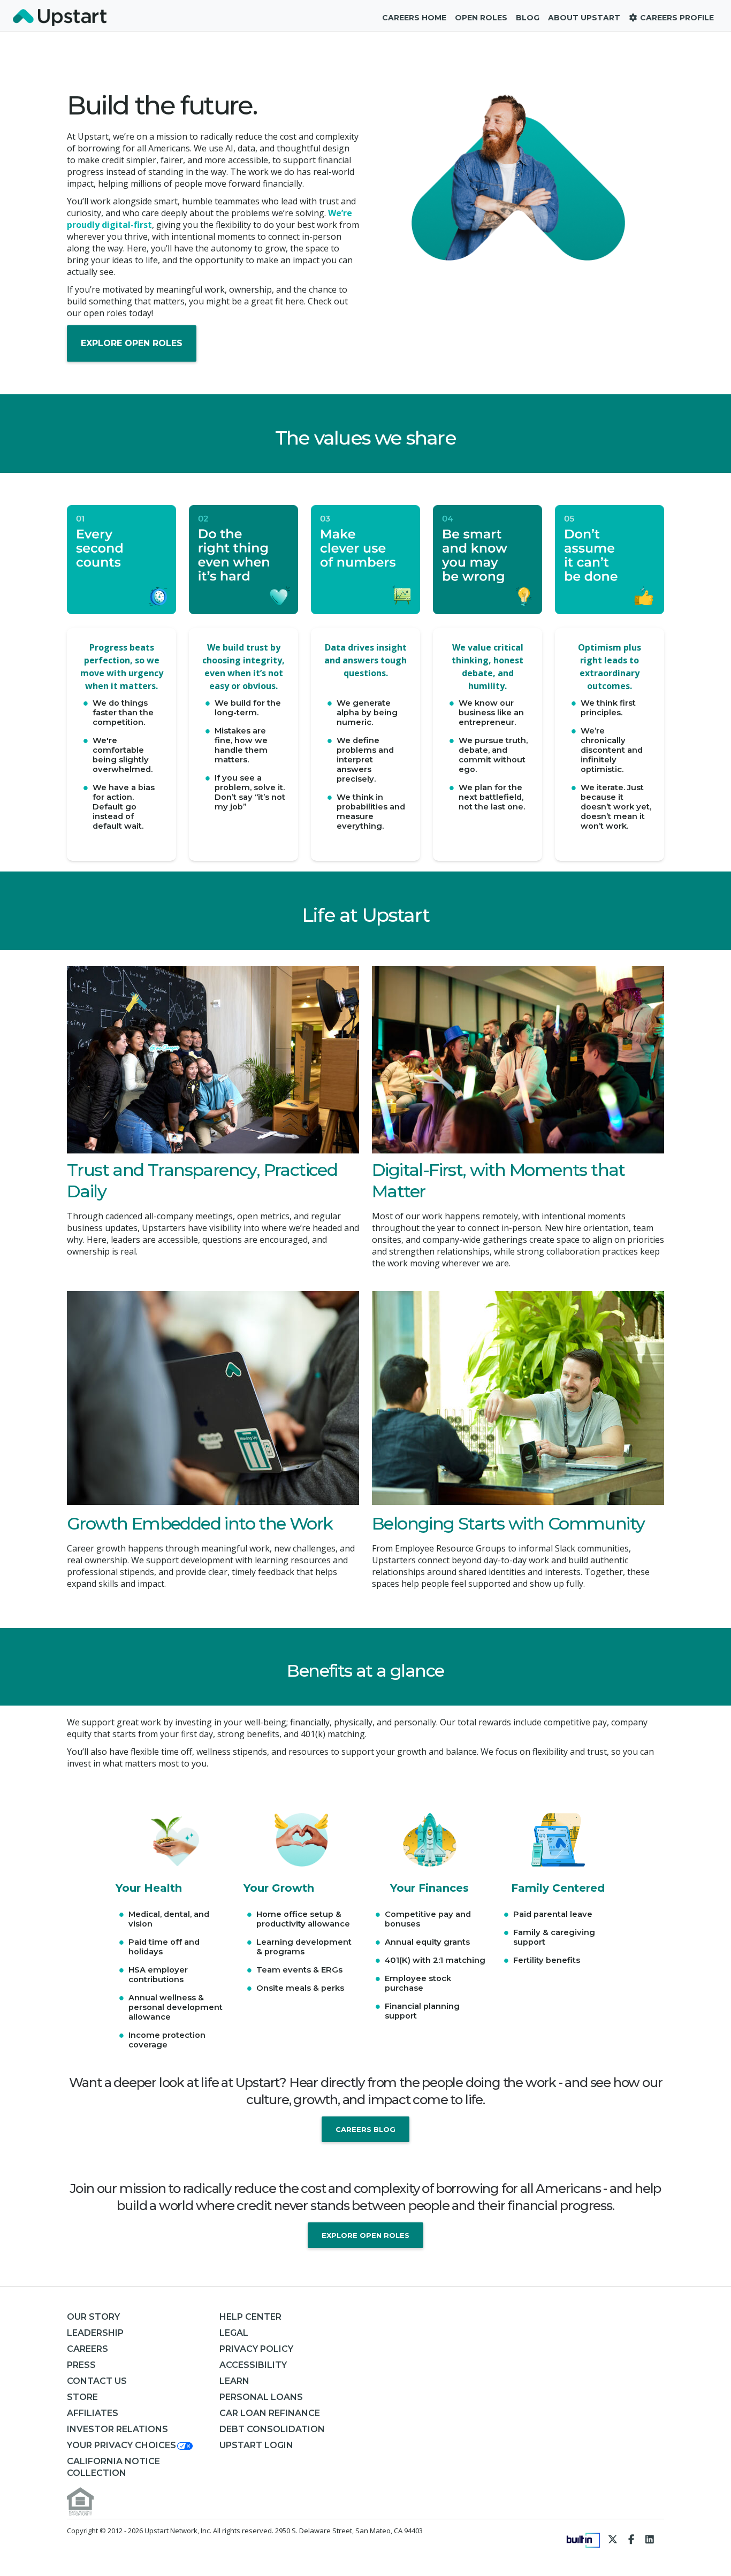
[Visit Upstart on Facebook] (631, 2539)
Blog (528, 18)
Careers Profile (676, 18)
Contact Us (97, 2381)
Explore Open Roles (132, 343)
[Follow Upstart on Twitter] (613, 2539)
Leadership (95, 2333)
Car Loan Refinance (270, 2413)
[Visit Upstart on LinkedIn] (650, 2539)
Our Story (93, 2317)
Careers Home (414, 18)
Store (82, 2397)
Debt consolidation (272, 2429)
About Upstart (584, 18)
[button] (131, 2445)
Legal (234, 2333)
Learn (234, 2381)
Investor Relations (117, 2429)
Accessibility (253, 2365)
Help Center (250, 2317)
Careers (87, 2349)
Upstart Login (256, 2445)
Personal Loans (261, 2397)
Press (81, 2365)
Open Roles (481, 18)
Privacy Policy (256, 2349)
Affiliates (93, 2413)
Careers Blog (365, 2129)
